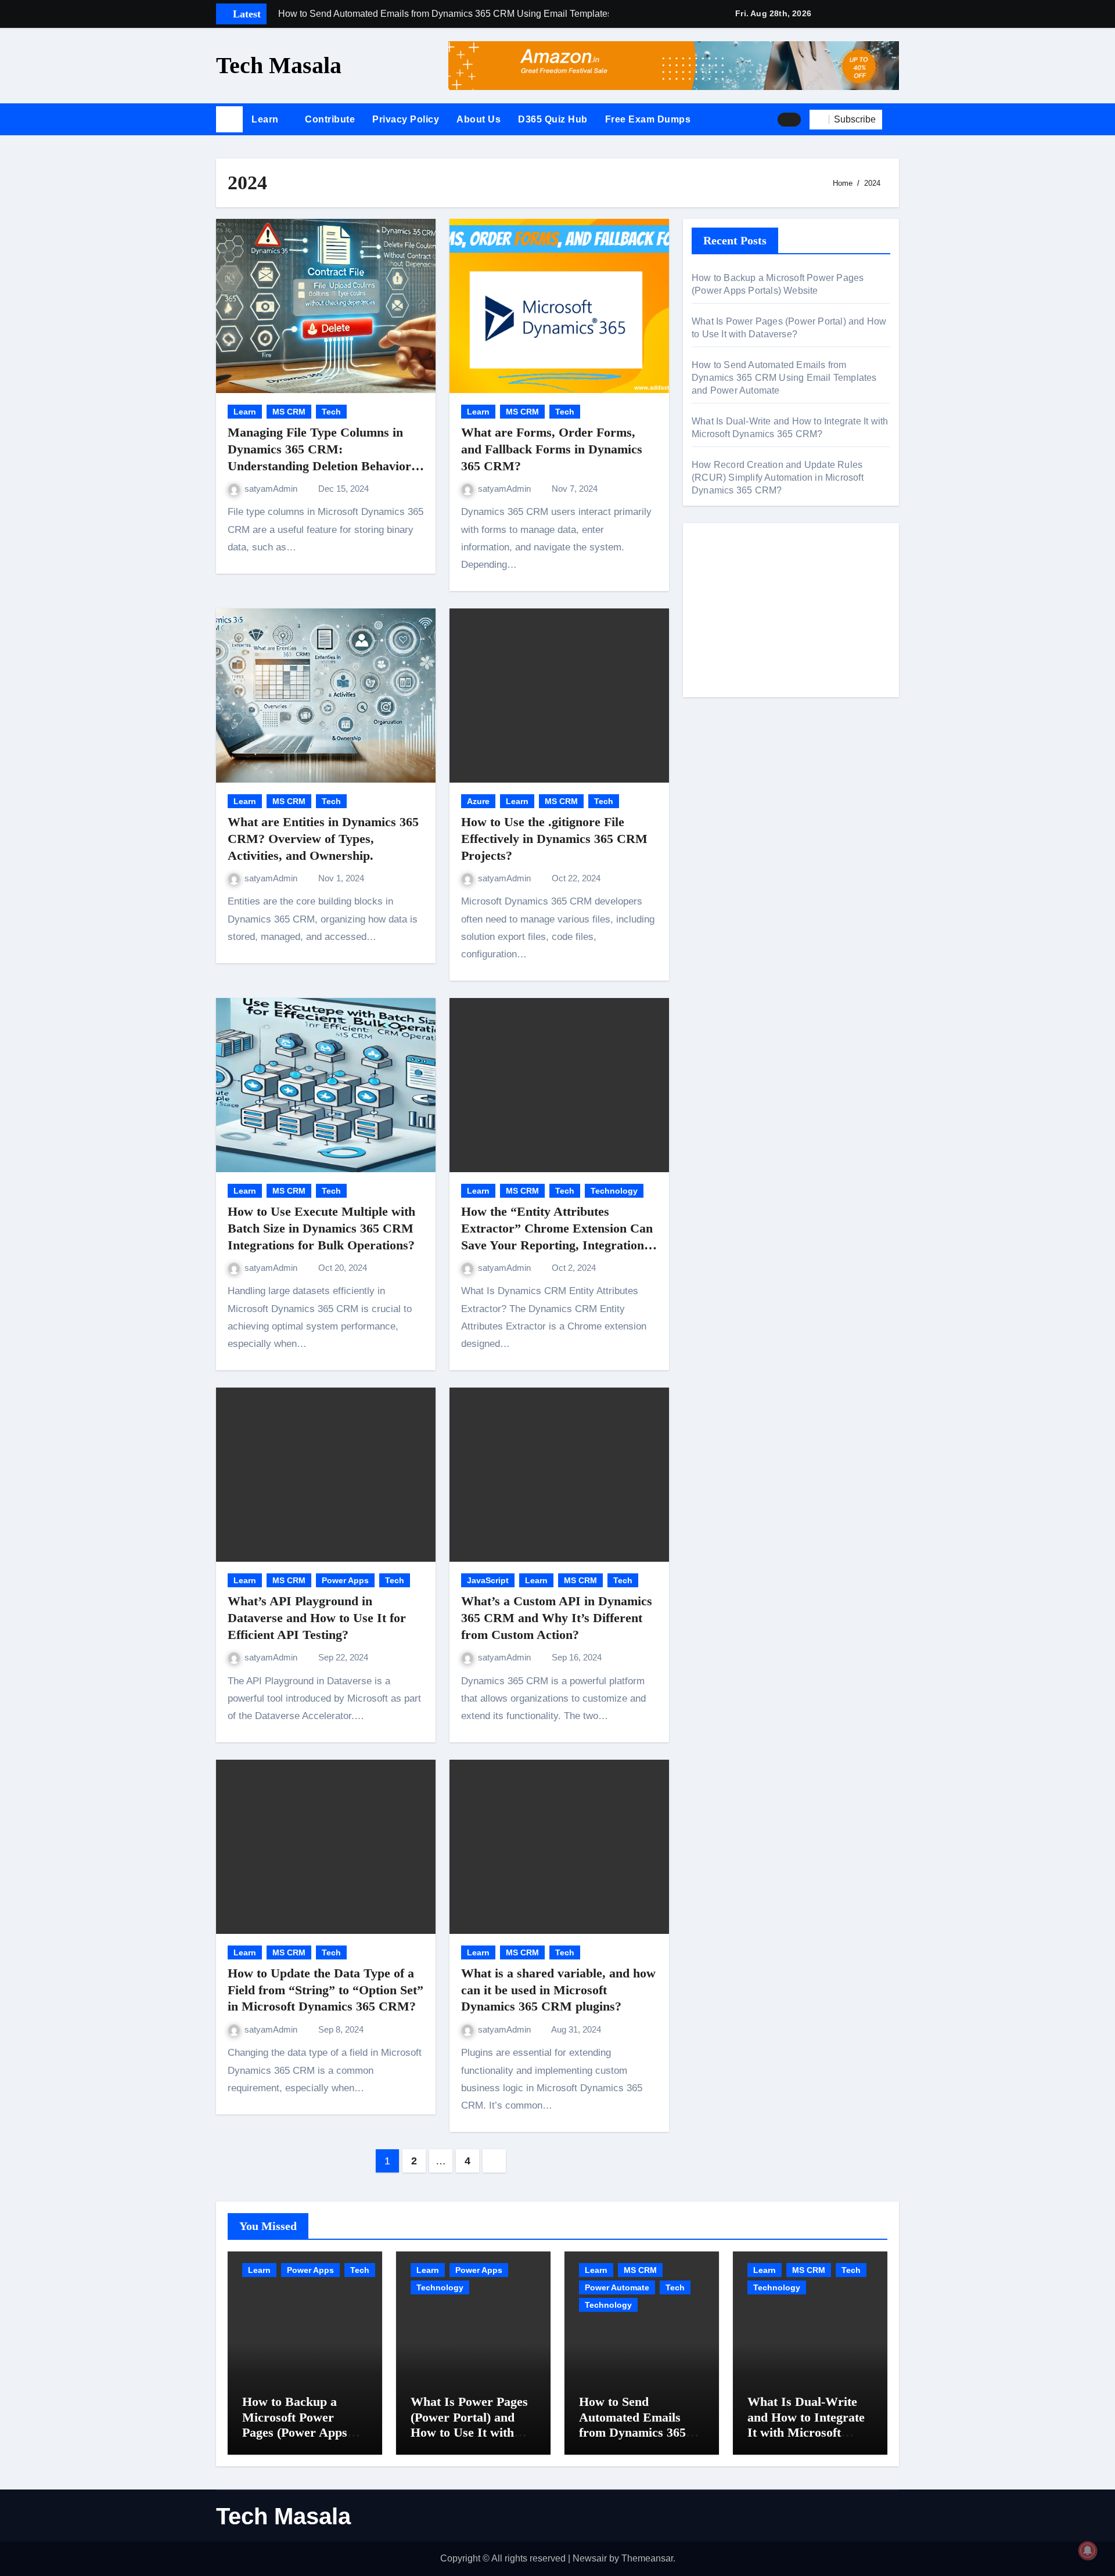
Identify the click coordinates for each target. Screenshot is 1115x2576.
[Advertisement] (793, 613)
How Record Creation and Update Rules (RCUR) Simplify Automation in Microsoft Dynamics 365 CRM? (778, 478)
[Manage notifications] (1088, 2550)
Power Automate (617, 2287)
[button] (895, 120)
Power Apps (345, 1580)
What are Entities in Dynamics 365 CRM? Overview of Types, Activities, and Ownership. (323, 838)
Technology (614, 1191)
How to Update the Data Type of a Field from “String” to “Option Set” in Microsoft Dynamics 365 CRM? (325, 1990)
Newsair (590, 2558)
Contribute (330, 119)
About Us (479, 119)
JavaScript (488, 1580)
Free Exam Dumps (648, 119)
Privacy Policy (406, 119)
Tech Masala (279, 65)
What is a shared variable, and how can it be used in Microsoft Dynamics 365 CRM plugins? (558, 1990)
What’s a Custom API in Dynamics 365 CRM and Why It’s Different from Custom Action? (557, 1617)
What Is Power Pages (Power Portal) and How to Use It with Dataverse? (469, 2424)
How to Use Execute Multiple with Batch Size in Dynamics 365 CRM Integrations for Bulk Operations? (321, 1228)
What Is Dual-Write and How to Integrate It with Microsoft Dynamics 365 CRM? (806, 2424)
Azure (478, 801)
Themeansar (647, 2558)
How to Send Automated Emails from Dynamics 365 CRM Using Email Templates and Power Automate (784, 378)
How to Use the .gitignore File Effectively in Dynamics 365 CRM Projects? (554, 838)
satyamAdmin (272, 489)
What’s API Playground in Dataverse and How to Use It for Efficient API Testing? (317, 1617)
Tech (331, 412)
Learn (266, 119)
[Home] (229, 120)
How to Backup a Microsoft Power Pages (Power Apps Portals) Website (295, 2424)
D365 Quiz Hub (553, 119)
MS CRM (289, 412)
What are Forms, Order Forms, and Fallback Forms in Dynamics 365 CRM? (552, 449)
